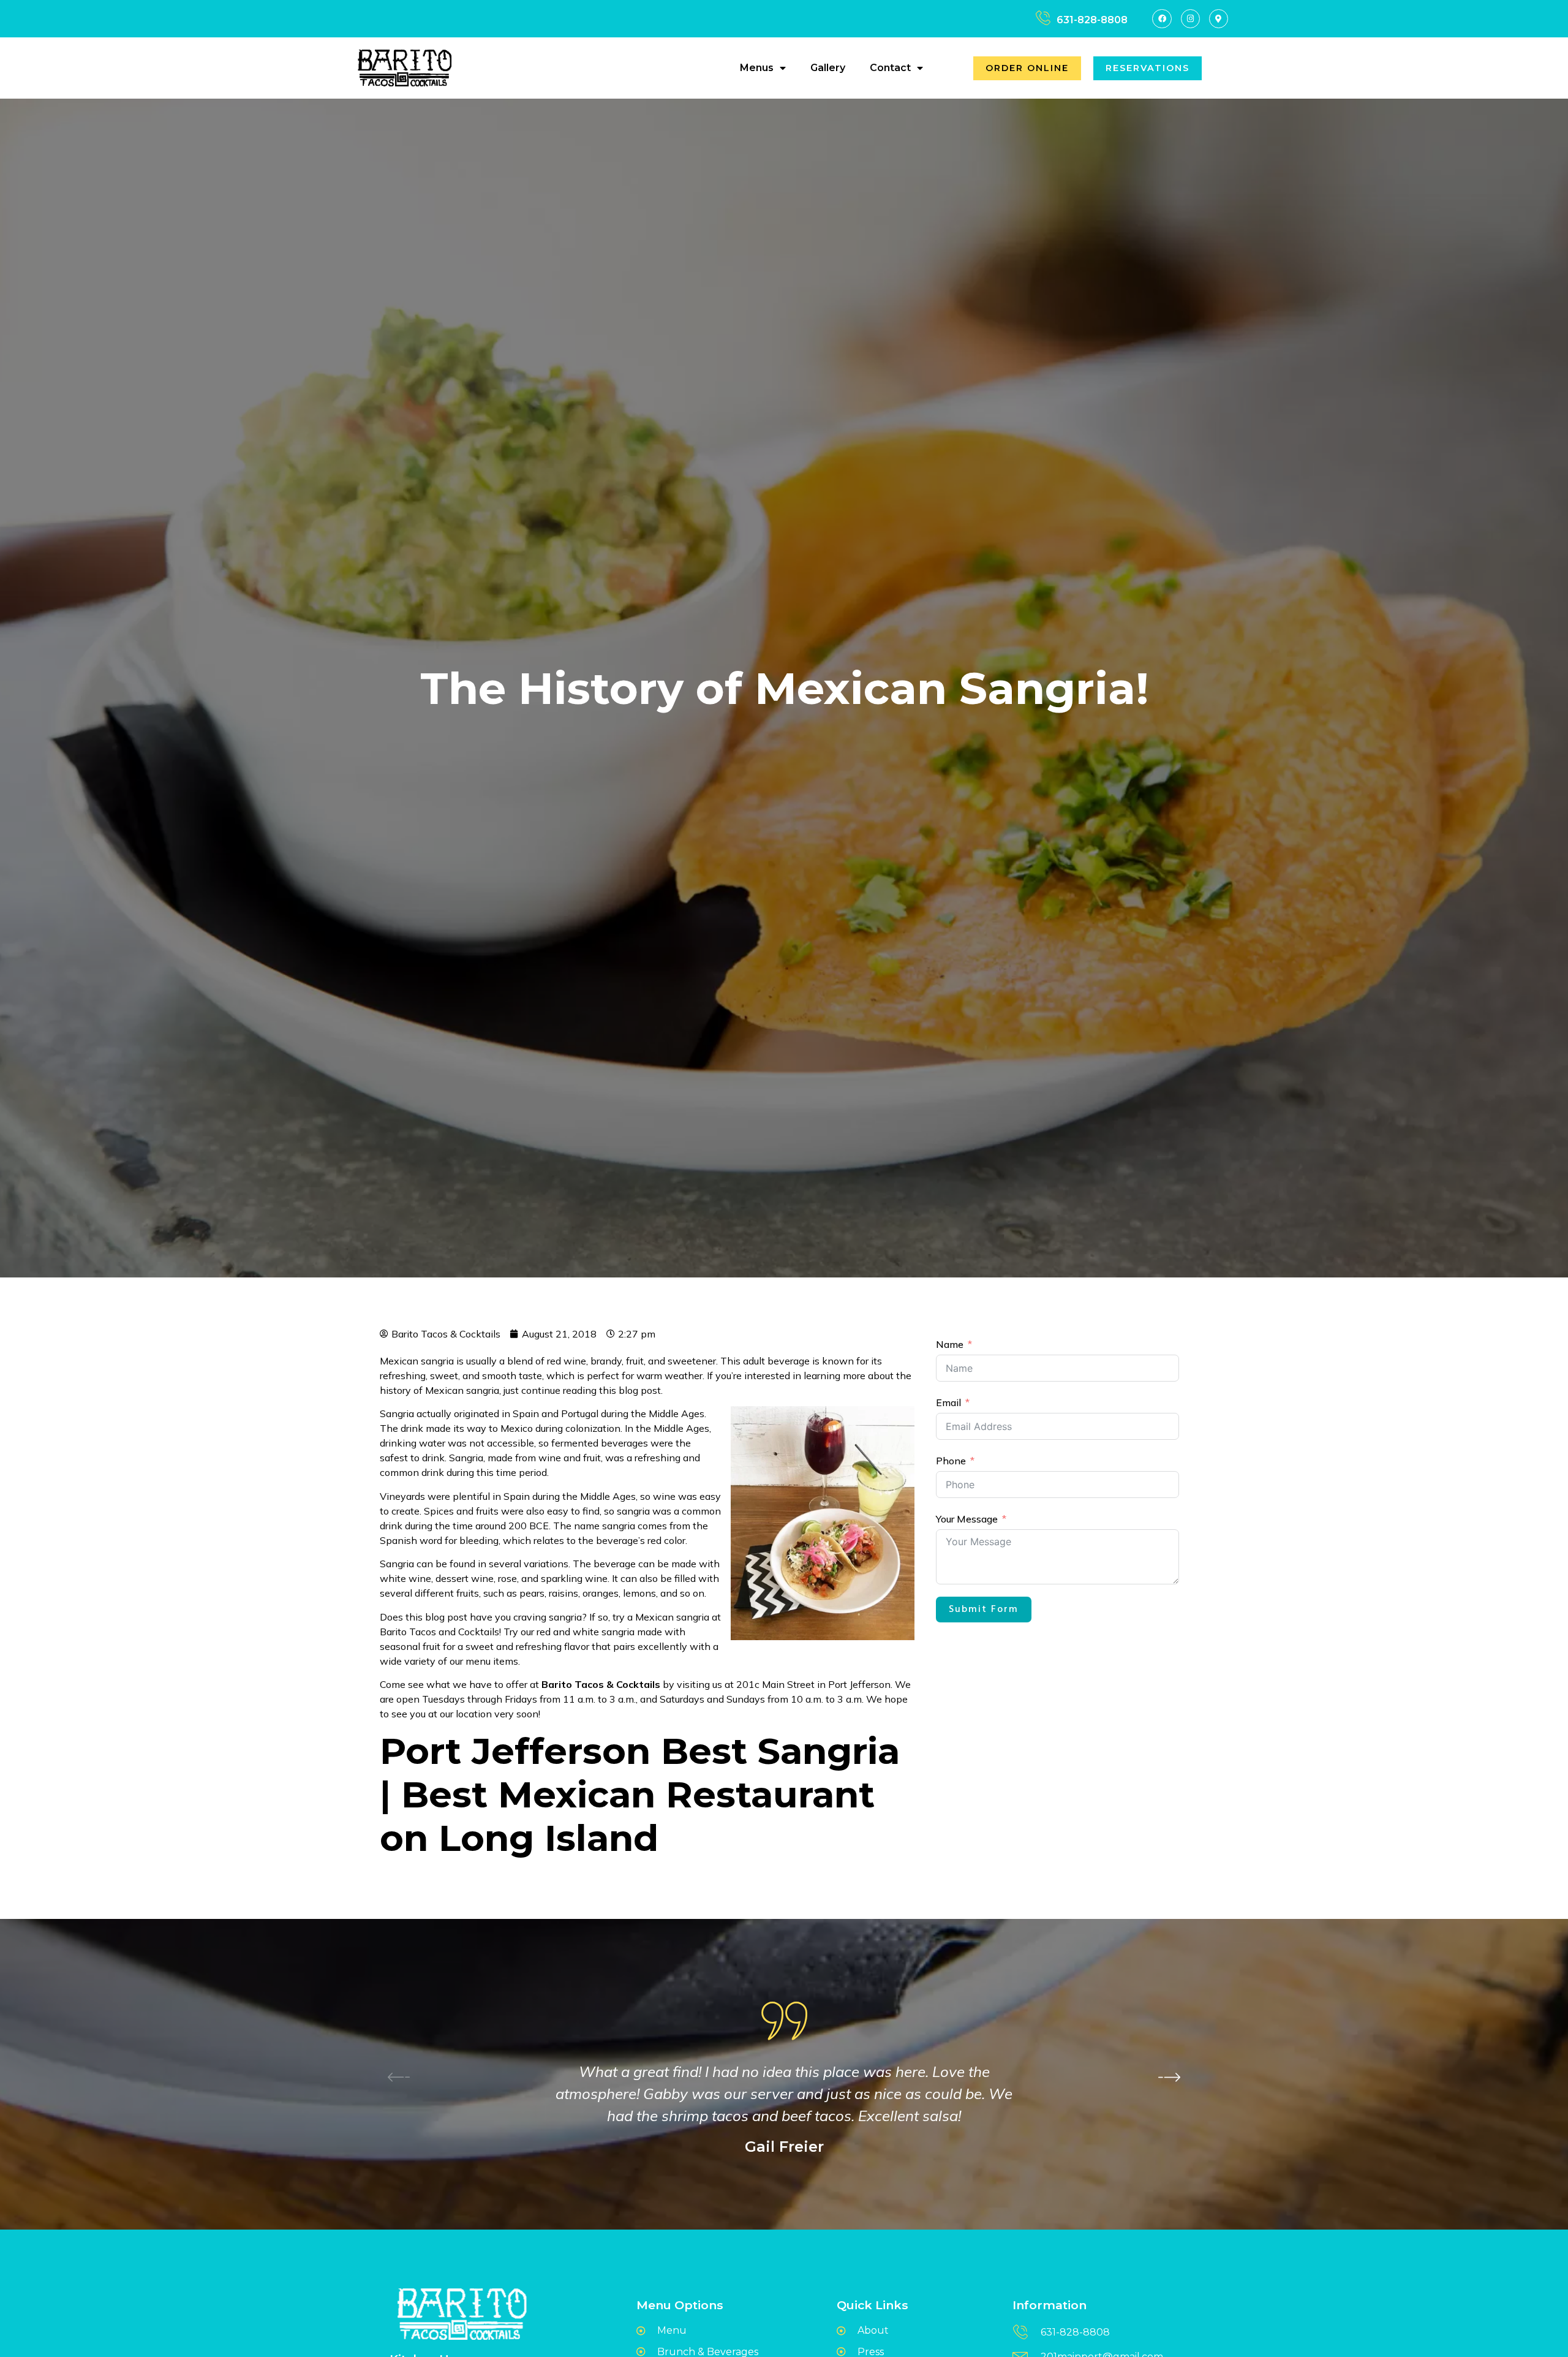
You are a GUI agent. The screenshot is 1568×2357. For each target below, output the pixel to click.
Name (950, 1344)
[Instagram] (1190, 19)
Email (948, 1402)
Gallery (828, 68)
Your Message (967, 1519)
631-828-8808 (1092, 20)
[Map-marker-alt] (1219, 19)
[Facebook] (1162, 19)
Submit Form (984, 1610)
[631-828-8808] (1043, 18)
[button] (1169, 2076)
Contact (890, 68)
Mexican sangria (462, 1390)
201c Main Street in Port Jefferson (813, 1684)
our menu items (484, 1661)
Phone (951, 1461)
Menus (757, 68)
